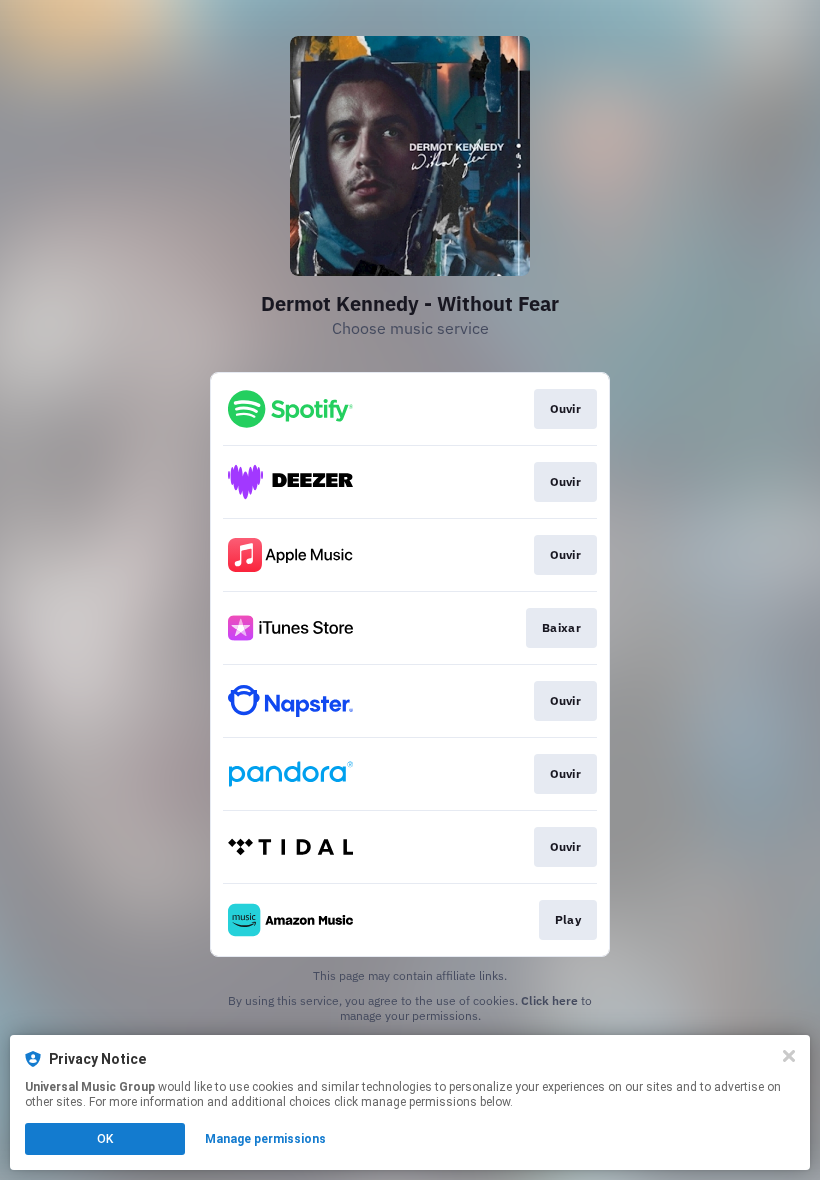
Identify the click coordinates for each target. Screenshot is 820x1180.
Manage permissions (265, 1139)
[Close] (789, 1056)
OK (105, 1139)
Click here (549, 1000)
